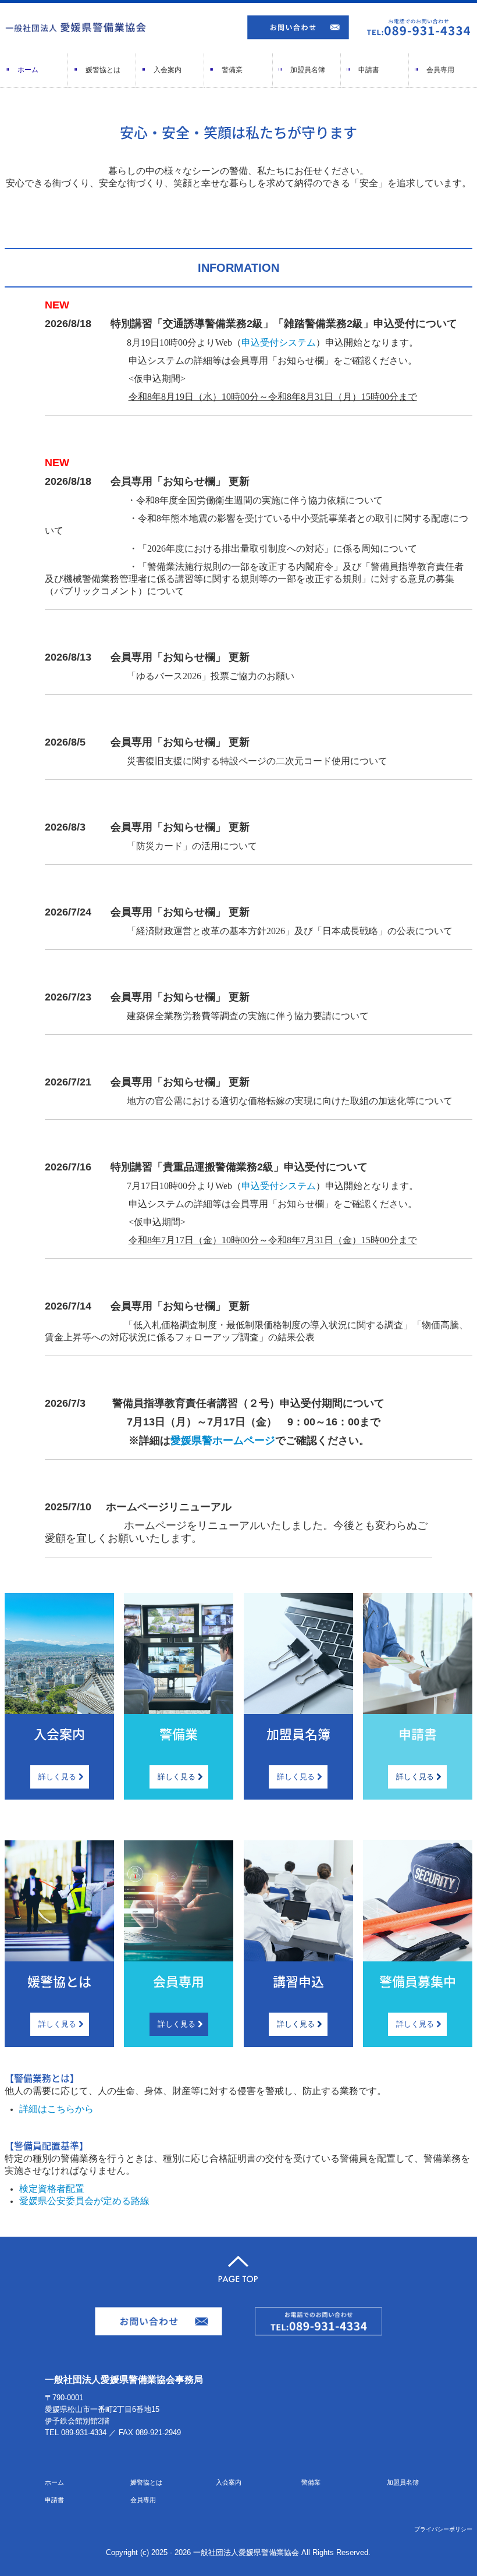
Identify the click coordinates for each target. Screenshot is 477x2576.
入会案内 (168, 70)
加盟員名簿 (308, 70)
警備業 (232, 70)
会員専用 (440, 70)
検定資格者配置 (52, 2189)
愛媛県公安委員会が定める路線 (84, 2201)
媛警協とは (103, 70)
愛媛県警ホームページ (223, 1440)
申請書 (369, 70)
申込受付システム (279, 343)
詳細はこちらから (56, 2109)
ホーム (28, 70)
